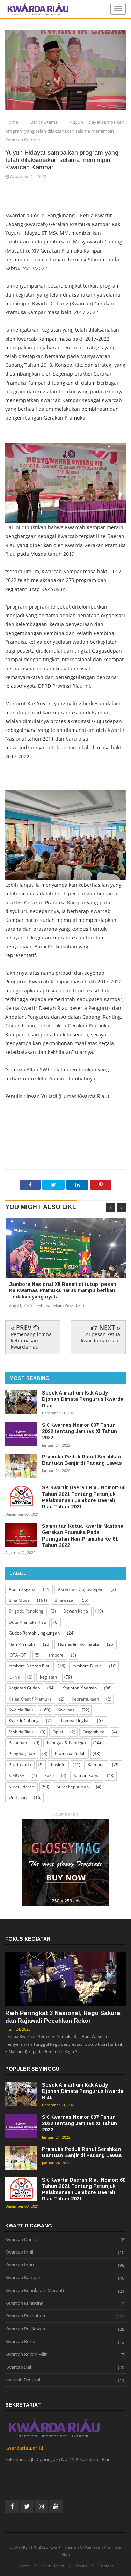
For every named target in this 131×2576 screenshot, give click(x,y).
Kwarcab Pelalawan (25, 2329)
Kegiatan (48, 1677)
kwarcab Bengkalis (24, 2380)
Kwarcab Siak (19, 2367)
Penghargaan (22, 1753)
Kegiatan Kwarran (79, 1688)
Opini (58, 1732)
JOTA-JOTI (18, 1655)
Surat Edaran (21, 1787)
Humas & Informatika (79, 1644)
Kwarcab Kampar (23, 2278)
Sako (49, 1775)
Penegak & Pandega (66, 1743)
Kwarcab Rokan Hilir (26, 2355)
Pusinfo (58, 1765)
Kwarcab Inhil (19, 2252)
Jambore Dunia (87, 1666)
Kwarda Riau (21, 1710)
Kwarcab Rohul (21, 2342)
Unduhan (18, 1798)
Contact (106, 2566)
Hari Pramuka (22, 1644)
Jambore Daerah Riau (30, 1666)
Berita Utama (45, 122)
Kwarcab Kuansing (24, 2304)
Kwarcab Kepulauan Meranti (35, 2291)
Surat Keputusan (73, 1787)
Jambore (55, 1655)
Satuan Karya (87, 1775)
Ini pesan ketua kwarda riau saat (101, 1337)
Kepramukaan (85, 1699)
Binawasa (64, 1600)
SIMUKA (17, 1775)
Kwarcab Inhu (20, 2265)
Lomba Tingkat (75, 1721)
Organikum (94, 1732)
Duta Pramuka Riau (27, 1622)
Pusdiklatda (20, 1765)
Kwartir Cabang (24, 1721)
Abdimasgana (22, 1589)
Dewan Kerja (76, 1611)
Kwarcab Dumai (21, 2240)
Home (12, 122)
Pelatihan (18, 1743)
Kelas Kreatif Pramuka (30, 1699)
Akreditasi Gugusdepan (81, 1589)
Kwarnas (66, 1710)
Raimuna (96, 1765)
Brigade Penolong (26, 1611)
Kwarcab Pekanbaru (26, 2316)
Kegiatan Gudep (24, 1688)
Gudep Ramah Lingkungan (34, 1633)
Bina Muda (19, 1600)
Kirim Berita (53, 2566)
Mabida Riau (21, 1732)
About (81, 2566)
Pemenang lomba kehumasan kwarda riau (31, 1341)
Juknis (14, 1677)
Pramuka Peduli (70, 1753)
